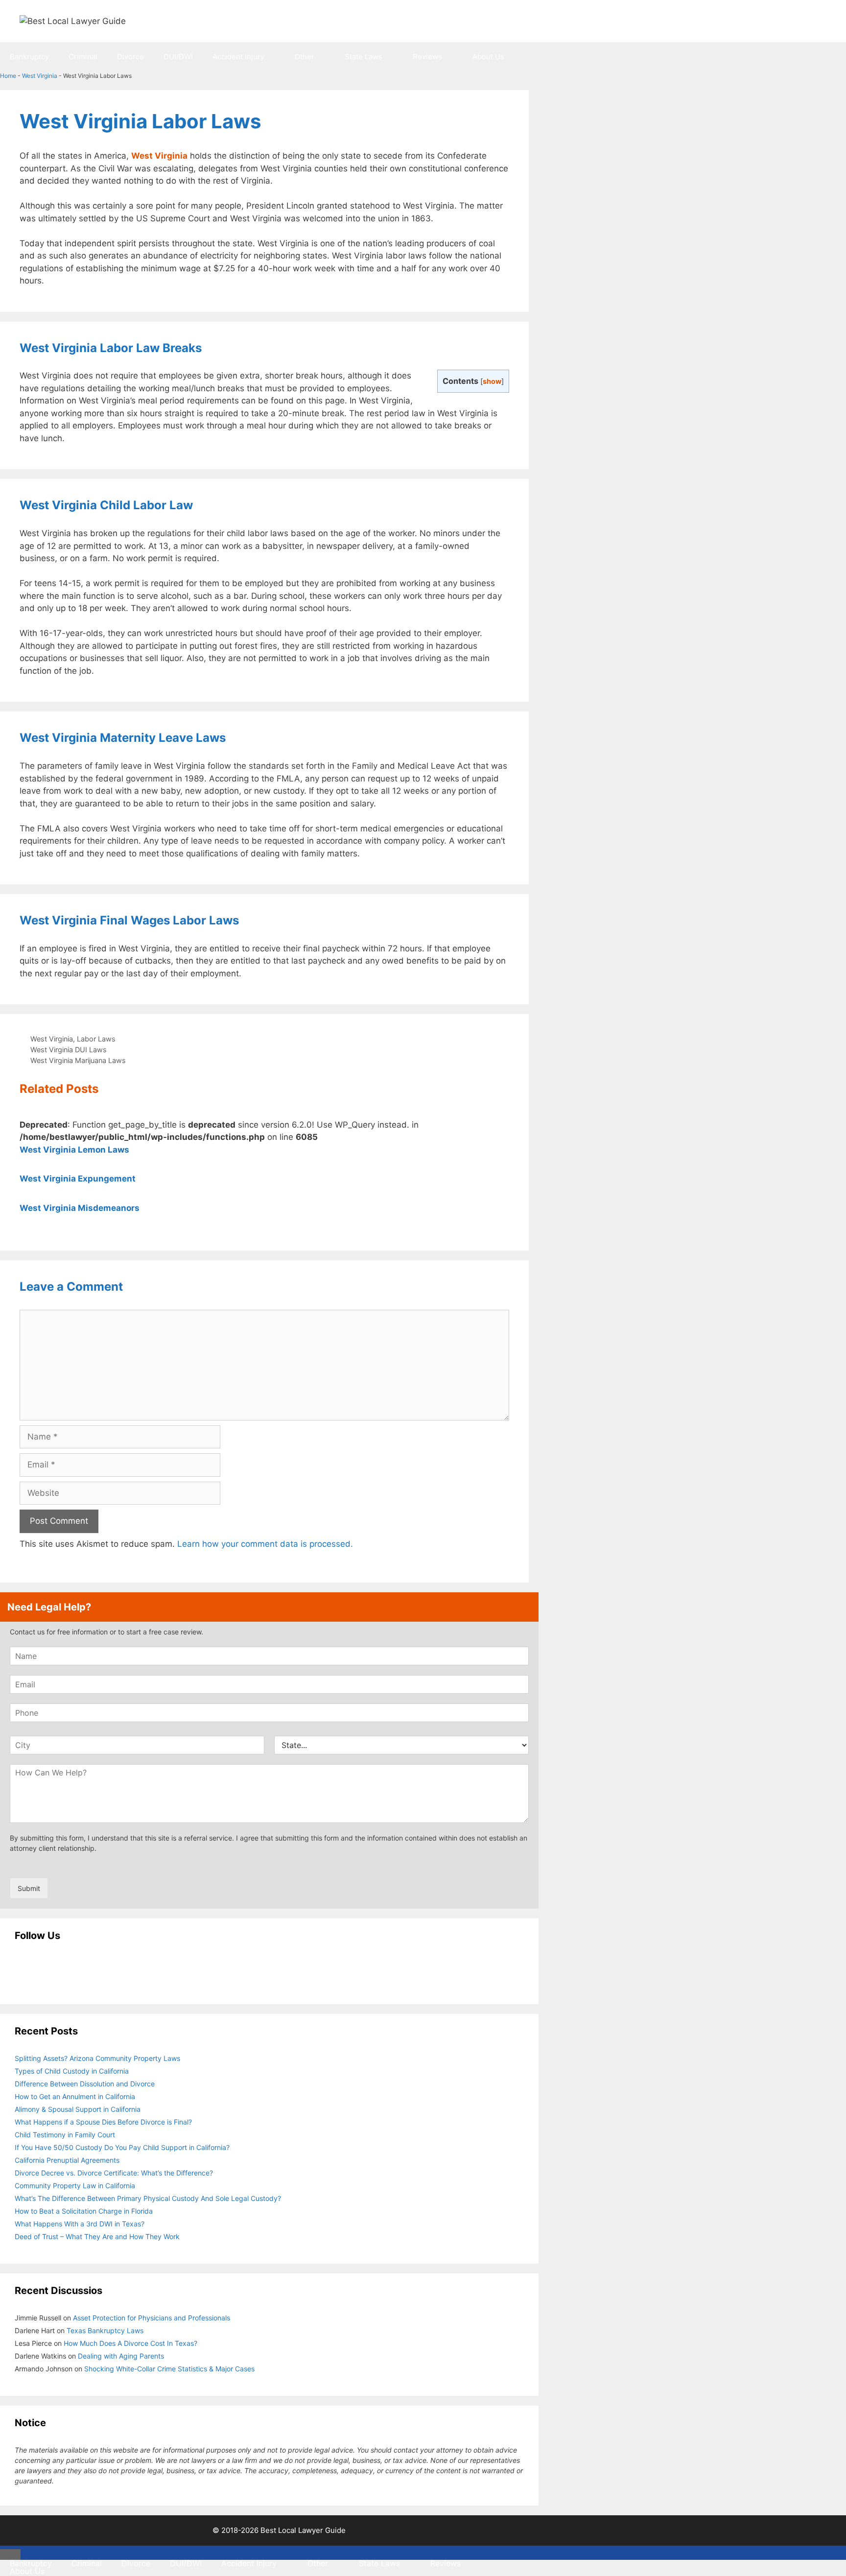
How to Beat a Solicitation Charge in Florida (84, 2211)
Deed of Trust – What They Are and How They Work (97, 2236)
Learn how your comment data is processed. (265, 1544)
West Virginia (40, 76)
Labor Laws (96, 1039)
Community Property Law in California (75, 2186)
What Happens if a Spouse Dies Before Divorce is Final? (103, 2122)
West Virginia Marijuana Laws (78, 1060)
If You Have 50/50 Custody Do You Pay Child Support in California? (122, 2147)
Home (8, 76)
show (492, 381)
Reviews (427, 57)
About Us (488, 57)
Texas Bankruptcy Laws (105, 2330)
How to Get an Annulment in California (75, 2096)
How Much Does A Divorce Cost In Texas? (130, 2343)
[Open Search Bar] (524, 86)
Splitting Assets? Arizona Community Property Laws (97, 2058)
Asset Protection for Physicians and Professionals (152, 2318)
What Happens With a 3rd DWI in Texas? (80, 2224)
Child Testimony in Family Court (65, 2135)
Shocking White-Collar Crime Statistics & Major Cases (169, 2369)
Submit (29, 1888)
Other (305, 57)
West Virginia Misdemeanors (80, 1208)
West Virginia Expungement (78, 1179)
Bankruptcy (29, 57)
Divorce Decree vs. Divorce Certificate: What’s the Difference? (114, 2173)
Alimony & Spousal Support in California (78, 2109)
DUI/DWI (178, 57)
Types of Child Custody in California (72, 2071)
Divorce (130, 57)
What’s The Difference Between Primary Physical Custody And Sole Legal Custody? (148, 2198)
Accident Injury (238, 57)
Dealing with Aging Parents (121, 2356)
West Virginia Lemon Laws (74, 1150)
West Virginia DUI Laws (69, 1050)
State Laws (364, 57)
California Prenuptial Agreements (67, 2160)
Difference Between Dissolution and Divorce (85, 2084)
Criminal (83, 57)
